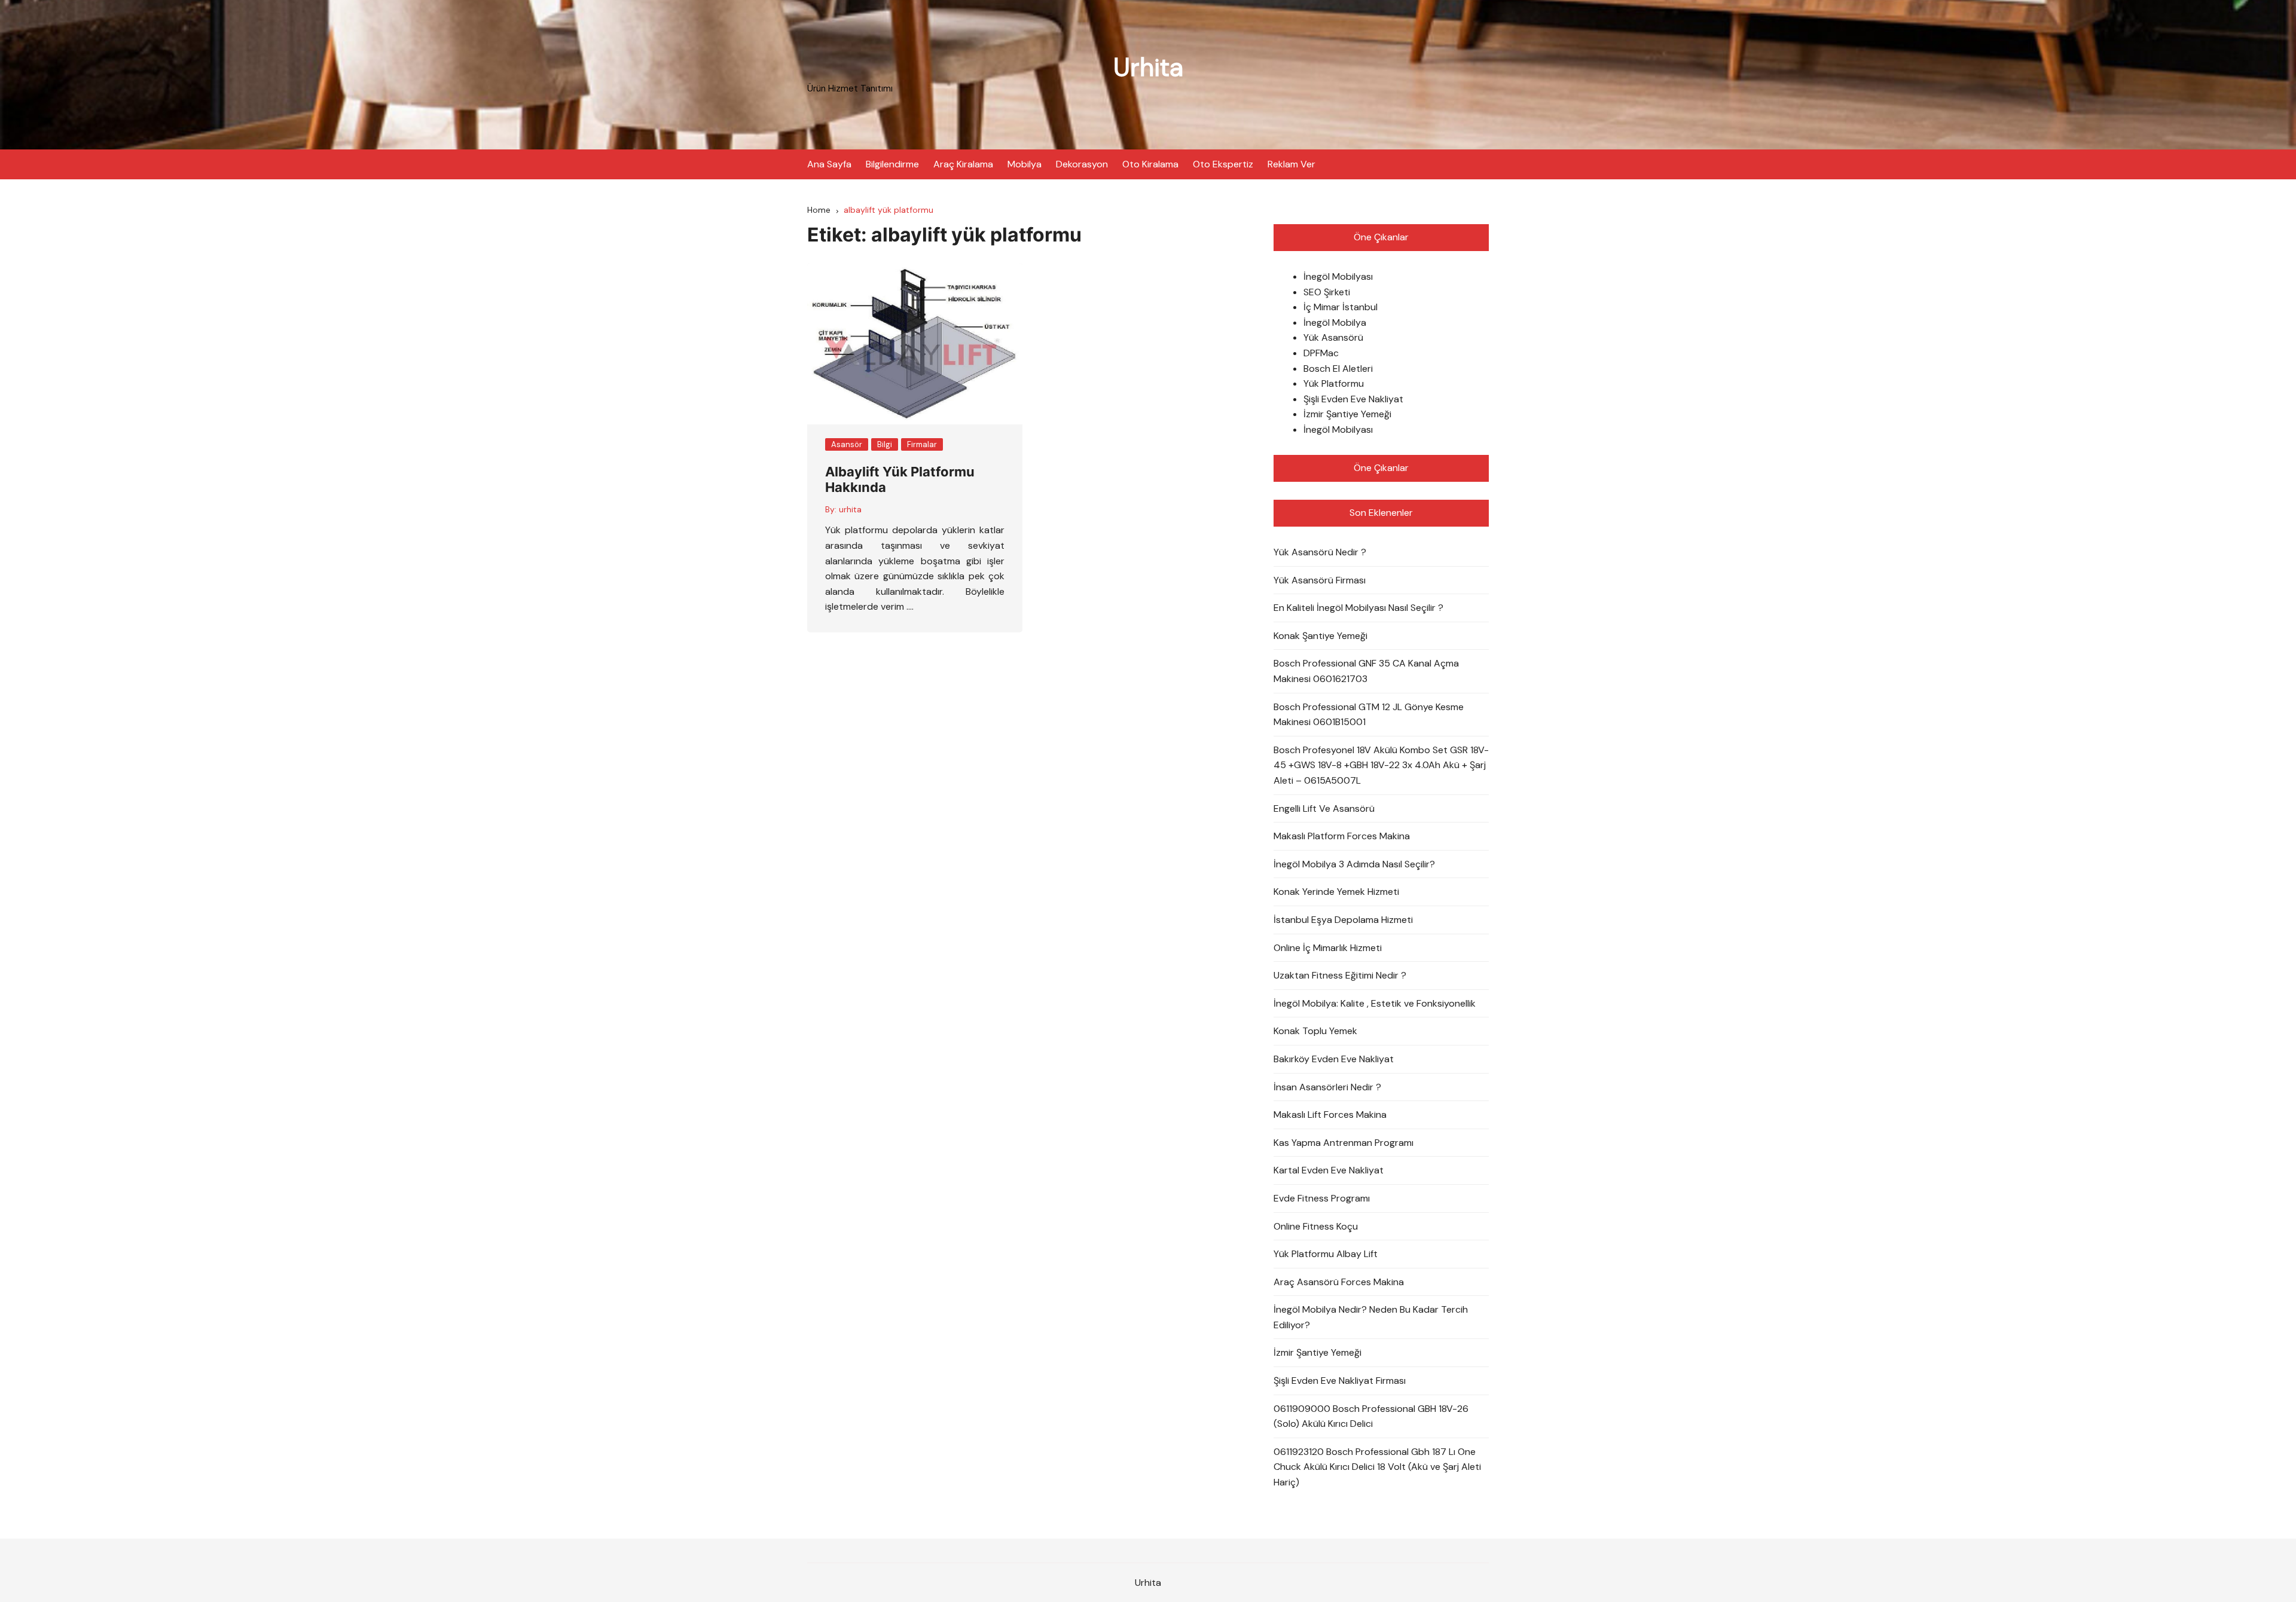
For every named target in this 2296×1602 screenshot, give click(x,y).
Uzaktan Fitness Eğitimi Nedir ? (1340, 975)
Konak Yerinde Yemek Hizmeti (1336, 892)
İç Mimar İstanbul (1341, 307)
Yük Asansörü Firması (1320, 580)
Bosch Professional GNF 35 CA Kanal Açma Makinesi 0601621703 (1366, 671)
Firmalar (922, 444)
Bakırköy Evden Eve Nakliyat (1334, 1059)
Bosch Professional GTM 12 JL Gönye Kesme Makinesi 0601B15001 (1369, 715)
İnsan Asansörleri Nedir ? (1327, 1087)
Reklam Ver (1291, 164)
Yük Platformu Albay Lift (1326, 1254)
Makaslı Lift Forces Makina (1330, 1115)
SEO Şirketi (1327, 292)
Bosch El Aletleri (1338, 369)
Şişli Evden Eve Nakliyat (1353, 399)
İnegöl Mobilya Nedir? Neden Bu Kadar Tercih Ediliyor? (1371, 1317)
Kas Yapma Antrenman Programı (1344, 1143)
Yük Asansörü (1333, 337)
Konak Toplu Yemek (1315, 1031)
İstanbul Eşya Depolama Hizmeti (1343, 920)
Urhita (1148, 67)
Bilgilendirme (892, 164)
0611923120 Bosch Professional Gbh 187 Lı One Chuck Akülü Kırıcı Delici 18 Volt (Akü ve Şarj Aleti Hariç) (1377, 1467)
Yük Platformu (1334, 383)
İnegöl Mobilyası (1338, 276)
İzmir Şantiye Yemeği (1347, 414)
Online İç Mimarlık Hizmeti (1328, 948)
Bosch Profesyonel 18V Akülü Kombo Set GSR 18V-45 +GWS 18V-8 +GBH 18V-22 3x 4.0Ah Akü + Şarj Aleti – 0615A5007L (1381, 765)
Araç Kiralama (963, 164)
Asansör (847, 444)
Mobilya (1025, 164)
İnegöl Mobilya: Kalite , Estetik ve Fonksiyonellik (1375, 1003)
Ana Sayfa (829, 164)
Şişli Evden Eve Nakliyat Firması (1340, 1381)
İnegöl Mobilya (1335, 322)
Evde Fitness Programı (1322, 1198)
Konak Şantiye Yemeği (1320, 636)
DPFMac (1321, 353)
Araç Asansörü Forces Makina (1339, 1282)
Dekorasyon (1082, 164)
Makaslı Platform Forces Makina (1342, 836)
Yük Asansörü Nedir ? (1320, 552)
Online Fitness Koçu (1316, 1226)
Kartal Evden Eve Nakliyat (1329, 1170)
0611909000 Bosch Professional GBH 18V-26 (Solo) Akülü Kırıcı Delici (1371, 1416)
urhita (850, 509)
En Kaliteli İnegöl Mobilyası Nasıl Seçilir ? (1358, 608)
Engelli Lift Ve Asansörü (1324, 808)
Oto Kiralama (1150, 164)
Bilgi (885, 444)
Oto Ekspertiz (1223, 164)
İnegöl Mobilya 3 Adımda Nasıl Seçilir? (1354, 864)
